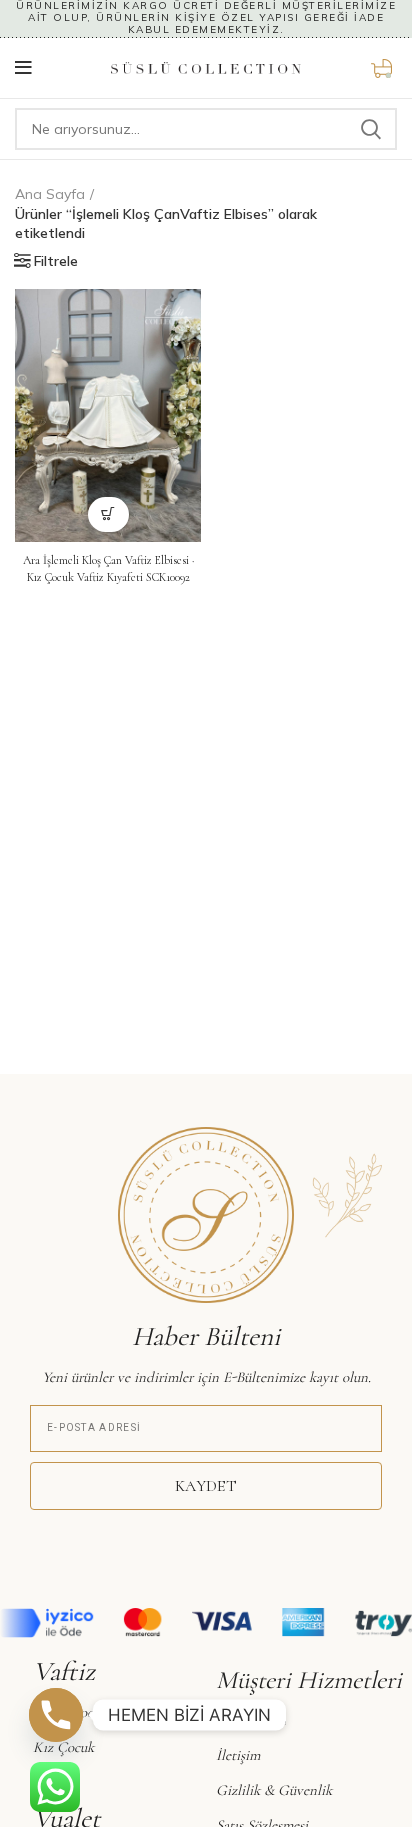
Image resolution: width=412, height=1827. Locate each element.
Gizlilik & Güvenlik (274, 1790)
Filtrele (56, 261)
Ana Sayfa (50, 194)
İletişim (238, 1755)
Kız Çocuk (63, 1747)
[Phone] (56, 1715)
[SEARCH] (370, 129)
